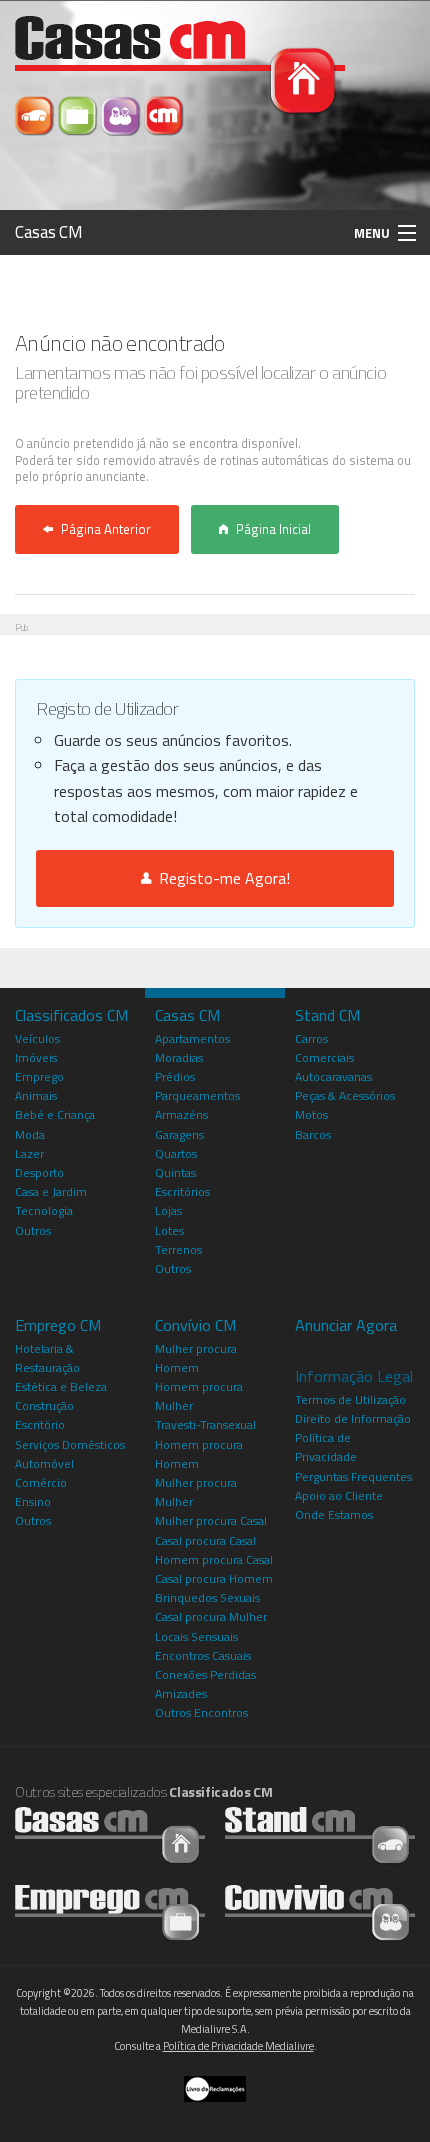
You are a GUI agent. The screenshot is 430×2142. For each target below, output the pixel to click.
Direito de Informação (353, 1418)
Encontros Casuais (203, 1655)
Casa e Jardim (51, 1191)
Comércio (41, 1482)
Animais (36, 1095)
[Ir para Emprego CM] (110, 1911)
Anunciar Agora (346, 1325)
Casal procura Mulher (211, 1616)
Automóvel (44, 1463)
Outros (33, 1230)
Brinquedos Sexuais (207, 1597)
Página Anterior (106, 529)
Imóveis (36, 1057)
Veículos (37, 1038)
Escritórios (182, 1191)
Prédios (175, 1076)
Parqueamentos (197, 1095)
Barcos (313, 1134)
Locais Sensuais (196, 1636)
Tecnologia (44, 1210)
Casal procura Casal (205, 1540)
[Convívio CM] (122, 114)
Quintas (175, 1172)
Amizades (181, 1693)
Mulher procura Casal (211, 1520)
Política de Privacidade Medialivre (238, 2046)
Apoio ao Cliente (339, 1495)
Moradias (179, 1057)
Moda (30, 1134)
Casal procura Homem (214, 1578)
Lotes (169, 1230)
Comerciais (324, 1057)
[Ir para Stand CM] (320, 1834)
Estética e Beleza (61, 1386)
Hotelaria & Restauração (47, 1358)
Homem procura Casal (214, 1559)
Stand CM (327, 1015)
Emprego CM (58, 1325)
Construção (44, 1405)
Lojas (168, 1210)
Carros (311, 1038)
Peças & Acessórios (345, 1095)
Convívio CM (195, 1325)
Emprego (39, 1076)
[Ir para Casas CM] (110, 1834)
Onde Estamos (334, 1514)
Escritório (40, 1424)
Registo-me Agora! (220, 878)
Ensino (33, 1501)
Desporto (39, 1172)
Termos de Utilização (350, 1399)
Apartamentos (192, 1038)
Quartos (176, 1153)
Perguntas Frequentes (353, 1476)
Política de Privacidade (326, 1447)
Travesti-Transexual (205, 1424)
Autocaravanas (333, 1076)
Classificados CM (71, 1015)
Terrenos (178, 1249)
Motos (311, 1114)
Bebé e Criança (55, 1114)
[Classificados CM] (164, 114)
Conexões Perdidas (205, 1674)
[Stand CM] (36, 114)
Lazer (29, 1153)
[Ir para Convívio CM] (320, 1911)
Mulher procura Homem (196, 1358)
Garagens (179, 1134)
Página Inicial (273, 529)
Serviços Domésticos (70, 1444)
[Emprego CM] (79, 114)
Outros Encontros (201, 1712)
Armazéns (181, 1114)
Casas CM (49, 232)
